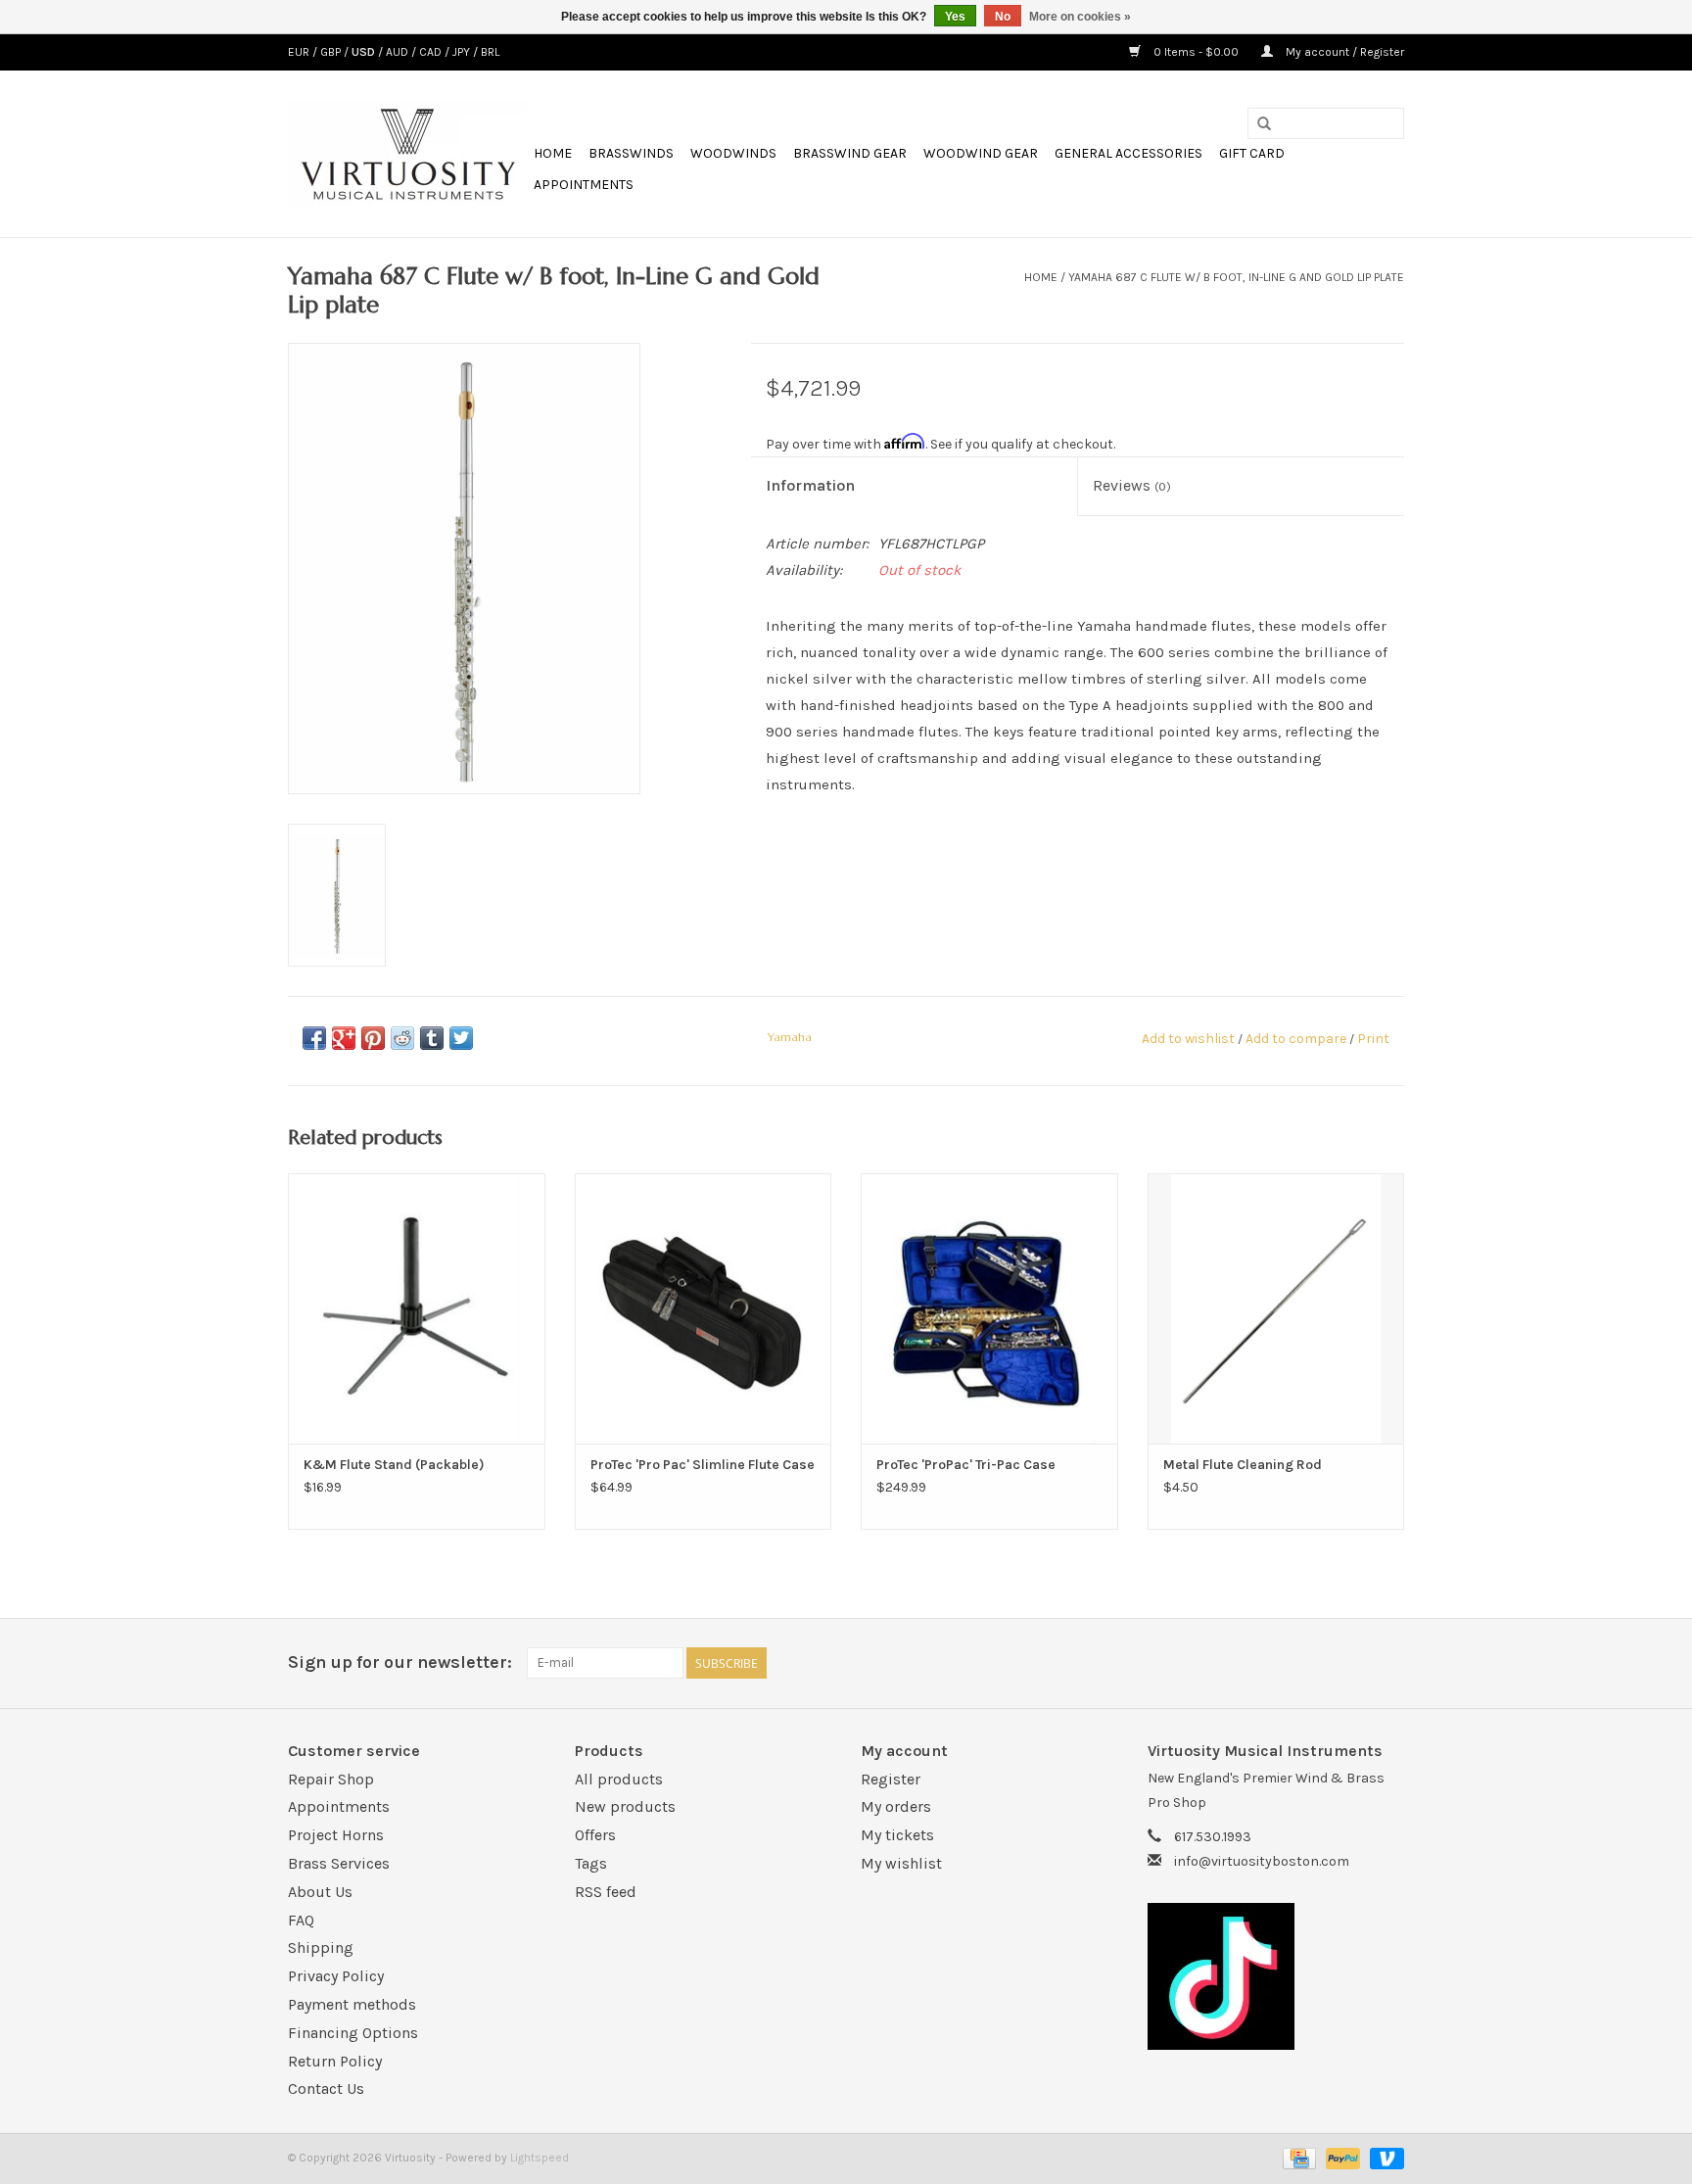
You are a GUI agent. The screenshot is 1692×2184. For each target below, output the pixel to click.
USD (365, 52)
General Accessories (1128, 153)
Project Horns (336, 1835)
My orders (896, 1806)
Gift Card (1252, 153)
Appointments (584, 185)
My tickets (897, 1835)
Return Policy (335, 2061)
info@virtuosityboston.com (1262, 1861)
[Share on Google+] (344, 1038)
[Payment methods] (1297, 2158)
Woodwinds (733, 153)
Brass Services (339, 1863)
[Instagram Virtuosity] (1388, 1663)
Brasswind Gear (850, 153)
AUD (399, 52)
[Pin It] (373, 1038)
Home (553, 153)
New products (625, 1806)
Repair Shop (331, 1779)
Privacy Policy (336, 1976)
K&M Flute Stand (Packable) (394, 1465)
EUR (300, 52)
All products (619, 1779)
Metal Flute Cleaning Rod (1243, 1465)
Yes (955, 17)
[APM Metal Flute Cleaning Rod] (1276, 1308)
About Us (320, 1892)
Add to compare (1297, 1039)
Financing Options (353, 2033)
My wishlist (901, 1863)
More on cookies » (1080, 17)
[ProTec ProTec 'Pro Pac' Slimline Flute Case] (704, 1308)
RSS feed (606, 1892)
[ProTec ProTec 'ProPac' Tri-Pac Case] (989, 1308)
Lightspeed (540, 2158)
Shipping (321, 1947)
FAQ (301, 1920)
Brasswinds (631, 153)
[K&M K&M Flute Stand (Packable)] (417, 1308)
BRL (490, 52)
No (1003, 17)
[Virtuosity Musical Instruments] (408, 154)
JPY (463, 52)
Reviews (1132, 485)
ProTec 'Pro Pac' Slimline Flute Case (703, 1465)
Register (891, 1779)
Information (810, 485)
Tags (591, 1863)
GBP (332, 52)
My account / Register (1343, 52)
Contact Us (326, 2089)
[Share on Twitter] (461, 1038)
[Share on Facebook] (314, 1038)
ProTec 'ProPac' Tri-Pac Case (966, 1465)
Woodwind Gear (981, 153)
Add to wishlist (1188, 1039)
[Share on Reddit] (402, 1038)
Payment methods (352, 2004)
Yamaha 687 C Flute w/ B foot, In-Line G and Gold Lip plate (1236, 277)
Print (1373, 1039)
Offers (595, 1835)
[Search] (1264, 124)
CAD (432, 52)
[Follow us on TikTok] (1276, 1976)
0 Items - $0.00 (1196, 52)
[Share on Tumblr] (432, 1038)
